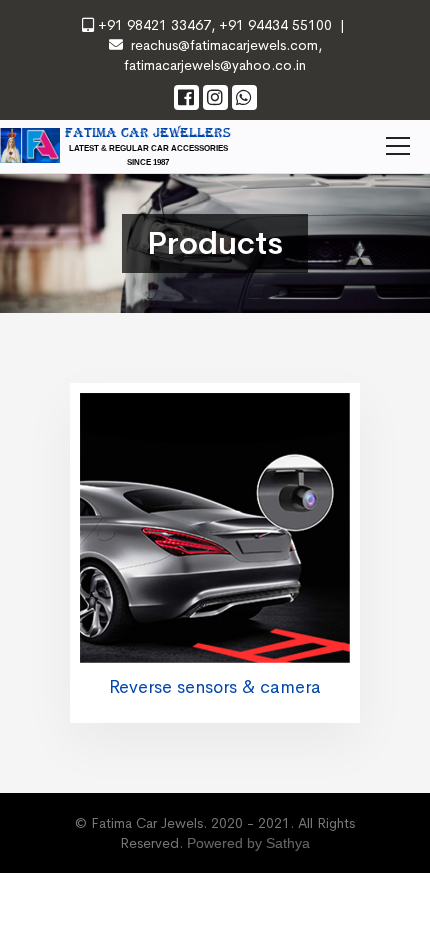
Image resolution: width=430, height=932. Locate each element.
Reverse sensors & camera (215, 687)
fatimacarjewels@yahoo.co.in (215, 65)
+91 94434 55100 (273, 25)
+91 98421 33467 (154, 25)
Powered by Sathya (248, 843)
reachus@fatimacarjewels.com (224, 45)
